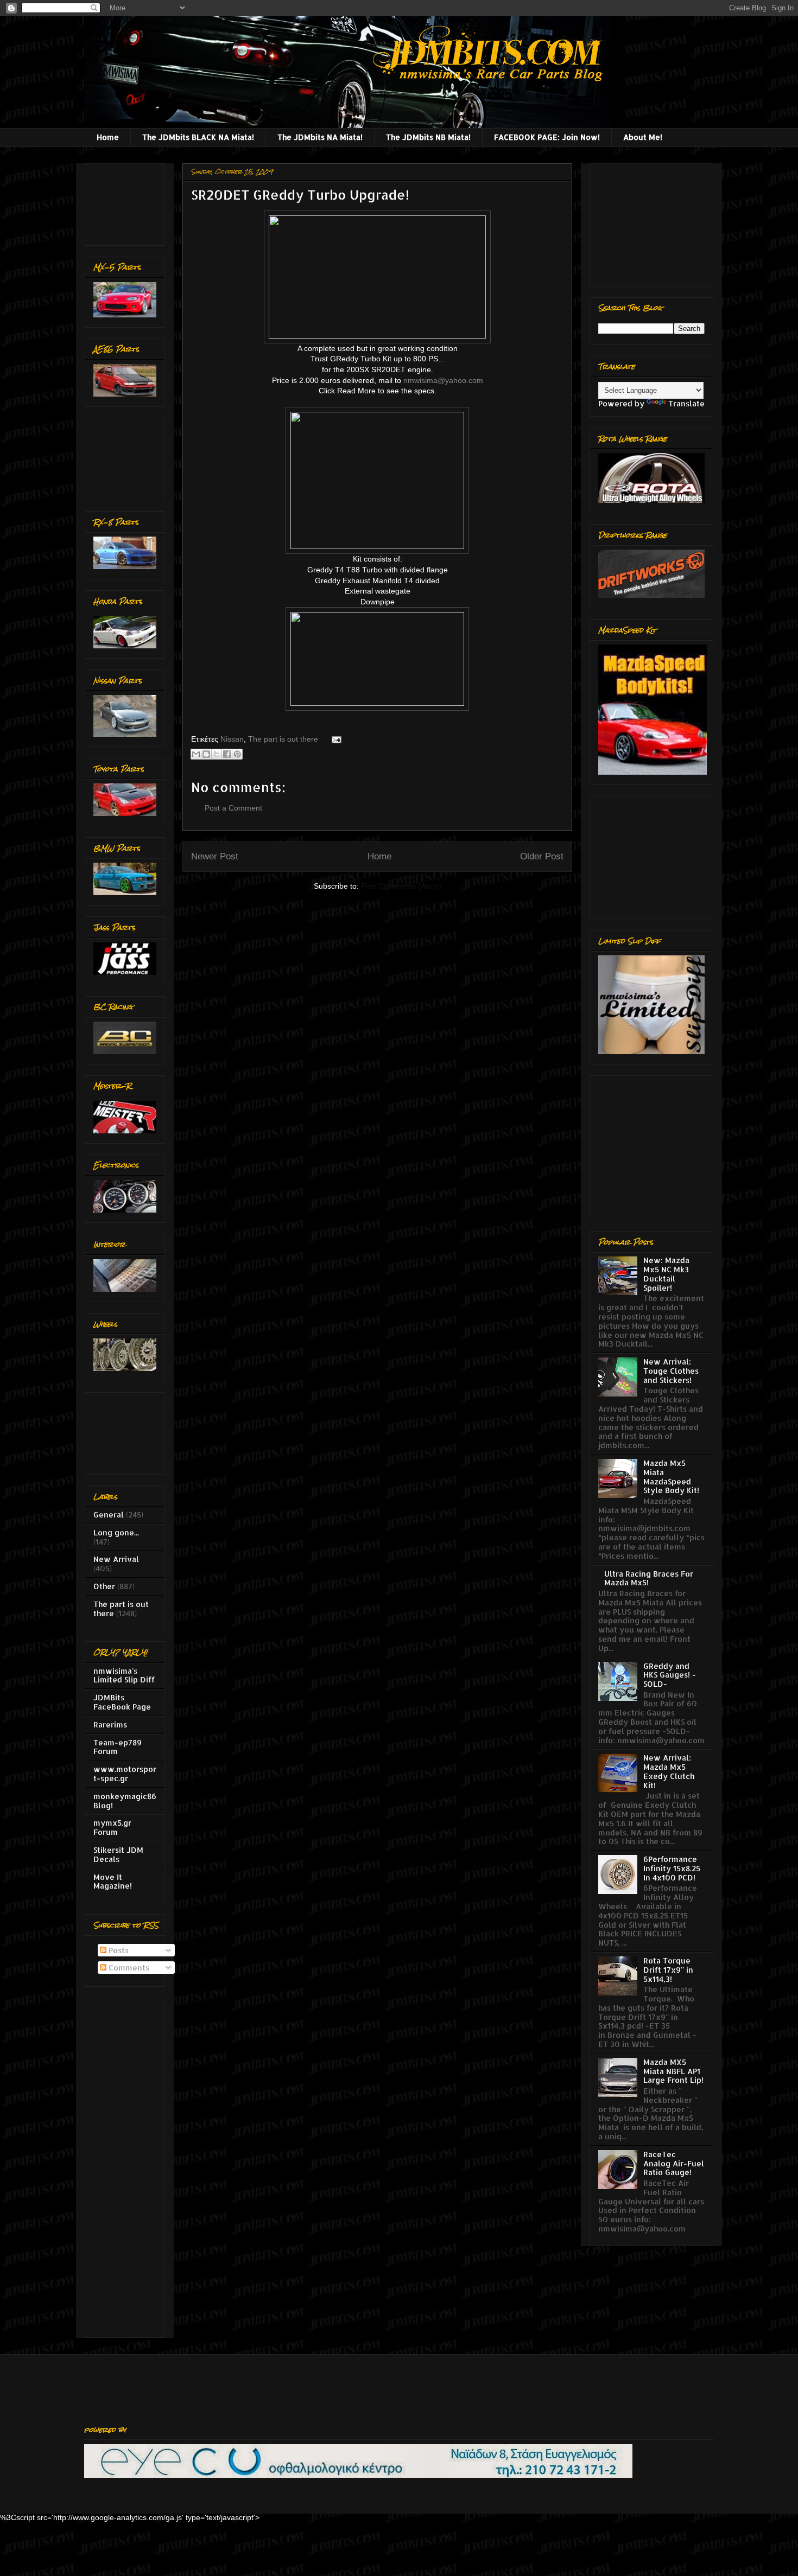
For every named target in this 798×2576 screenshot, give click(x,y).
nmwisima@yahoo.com (443, 380)
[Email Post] (335, 739)
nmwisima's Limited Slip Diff (124, 1675)
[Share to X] (217, 754)
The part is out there (283, 739)
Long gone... (116, 1532)
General (109, 1515)
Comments (128, 1968)
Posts (118, 1950)
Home (108, 137)
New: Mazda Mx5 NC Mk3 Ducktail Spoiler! (666, 1274)
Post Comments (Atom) (401, 886)
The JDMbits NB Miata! (428, 137)
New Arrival (116, 1559)
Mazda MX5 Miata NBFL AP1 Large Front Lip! (673, 2071)
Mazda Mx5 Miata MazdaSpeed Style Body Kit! (671, 1477)
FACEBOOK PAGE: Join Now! (547, 137)
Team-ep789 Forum (118, 1747)
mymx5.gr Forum (112, 1827)
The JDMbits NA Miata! (320, 137)
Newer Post (215, 856)
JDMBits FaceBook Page (122, 1702)
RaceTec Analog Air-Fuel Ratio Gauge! (674, 2163)
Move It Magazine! (113, 1882)
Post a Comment (233, 808)
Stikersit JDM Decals (118, 1854)
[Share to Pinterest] (237, 754)
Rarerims (110, 1724)
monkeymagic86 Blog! (125, 1801)
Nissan (232, 739)
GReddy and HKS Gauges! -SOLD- (670, 1675)
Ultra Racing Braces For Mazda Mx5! (649, 1578)
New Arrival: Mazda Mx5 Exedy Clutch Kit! (669, 1771)
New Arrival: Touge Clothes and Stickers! (671, 1371)
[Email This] (196, 754)
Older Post (542, 856)
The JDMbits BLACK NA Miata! (198, 137)
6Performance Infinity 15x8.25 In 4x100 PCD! (672, 1868)
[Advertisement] (127, 202)
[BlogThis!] (206, 754)
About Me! (643, 137)
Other (104, 1586)
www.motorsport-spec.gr (125, 1774)
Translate (686, 403)
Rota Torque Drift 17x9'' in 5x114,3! (668, 1970)
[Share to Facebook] (227, 754)
